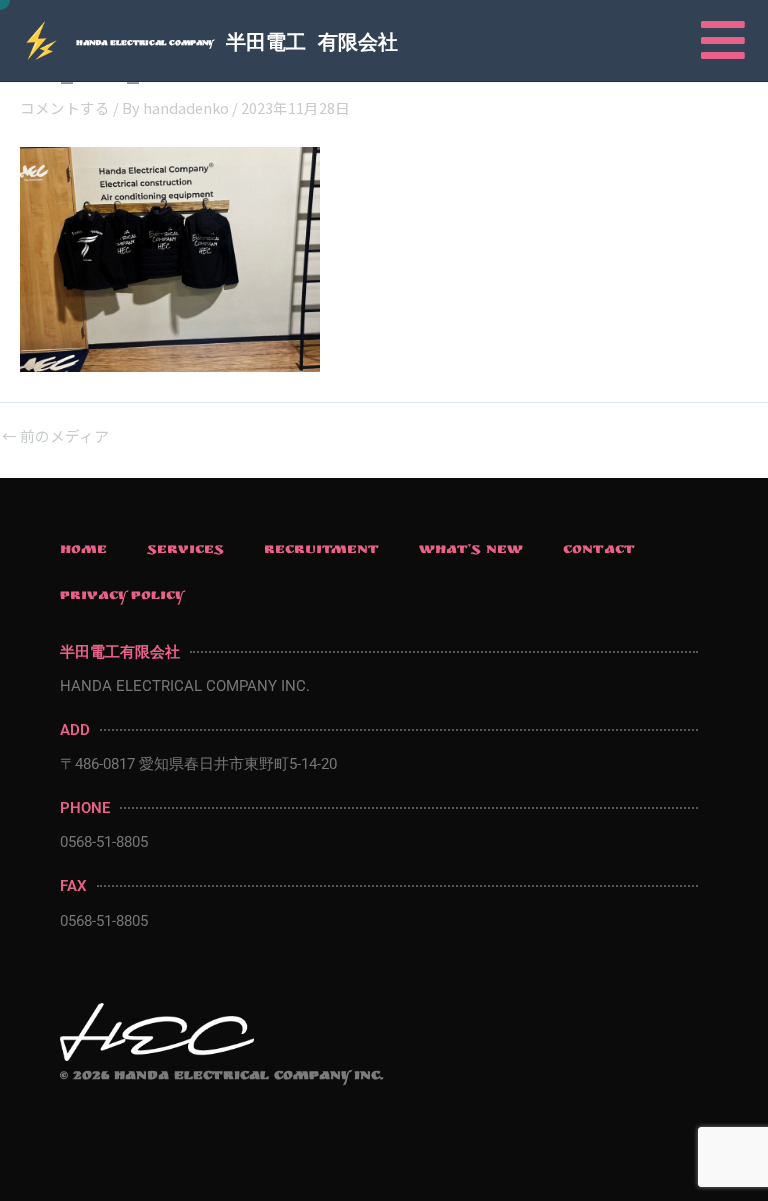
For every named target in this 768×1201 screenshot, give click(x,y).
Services (185, 551)
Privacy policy (122, 597)
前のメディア (55, 436)
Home (83, 551)
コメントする (65, 107)
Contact (599, 551)
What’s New (471, 551)
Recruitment (321, 551)
